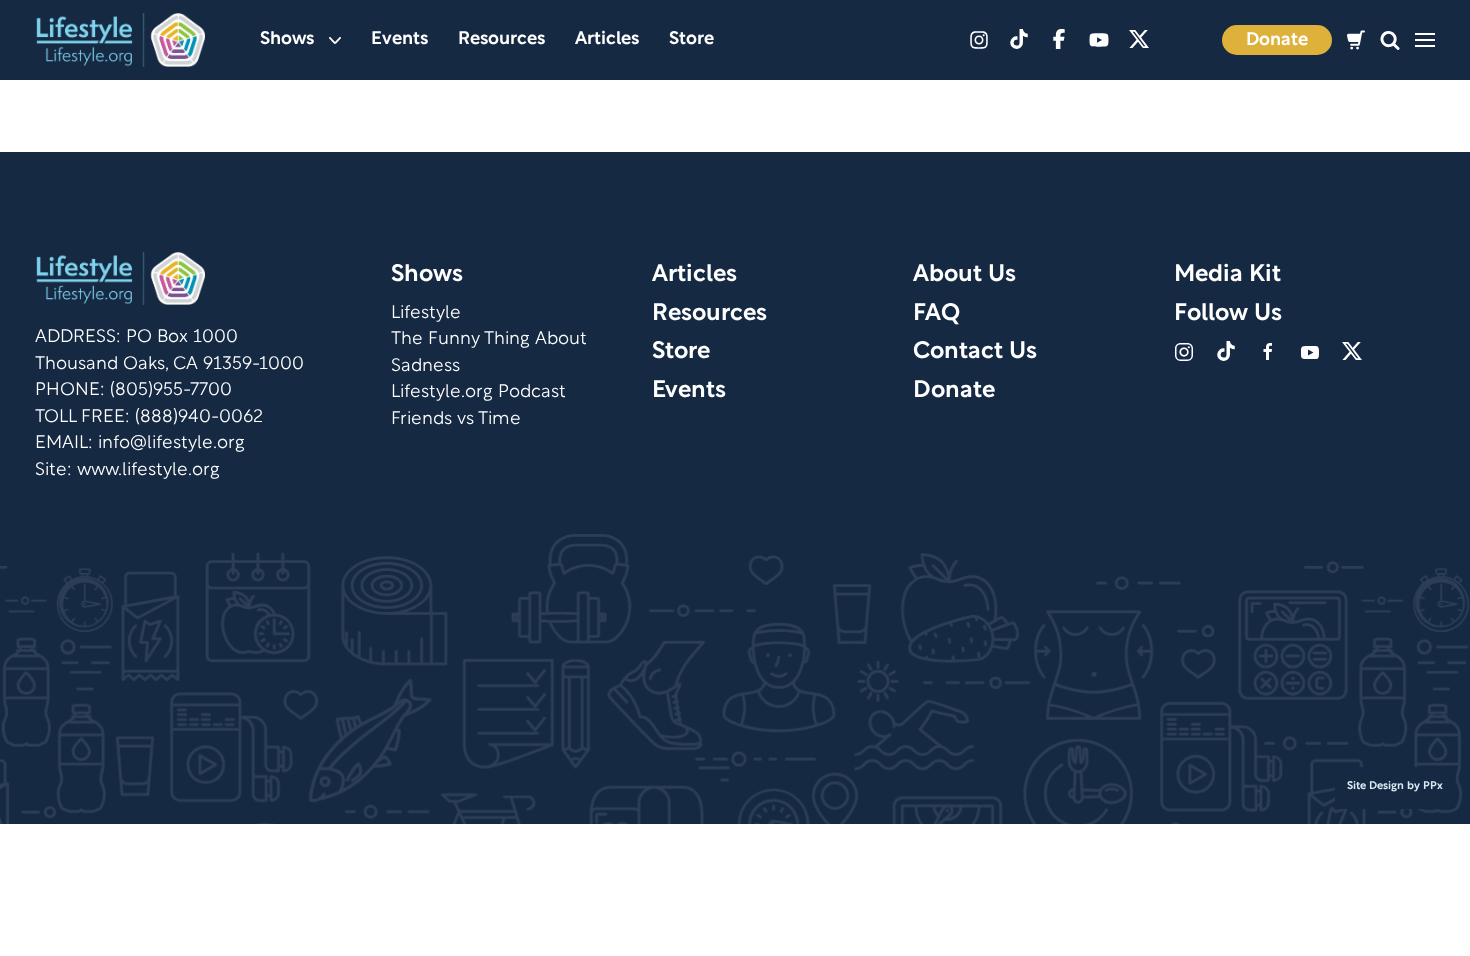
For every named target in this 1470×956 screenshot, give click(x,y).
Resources (501, 39)
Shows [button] (287, 39)
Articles (607, 39)
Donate (1277, 40)
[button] (1390, 40)
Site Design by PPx (1395, 786)
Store (691, 39)
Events (399, 39)
